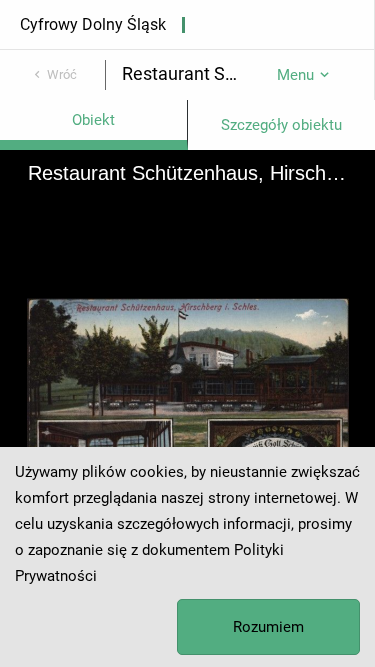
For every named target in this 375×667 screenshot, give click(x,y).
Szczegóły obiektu (281, 125)
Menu (295, 75)
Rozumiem (268, 627)
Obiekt (93, 120)
